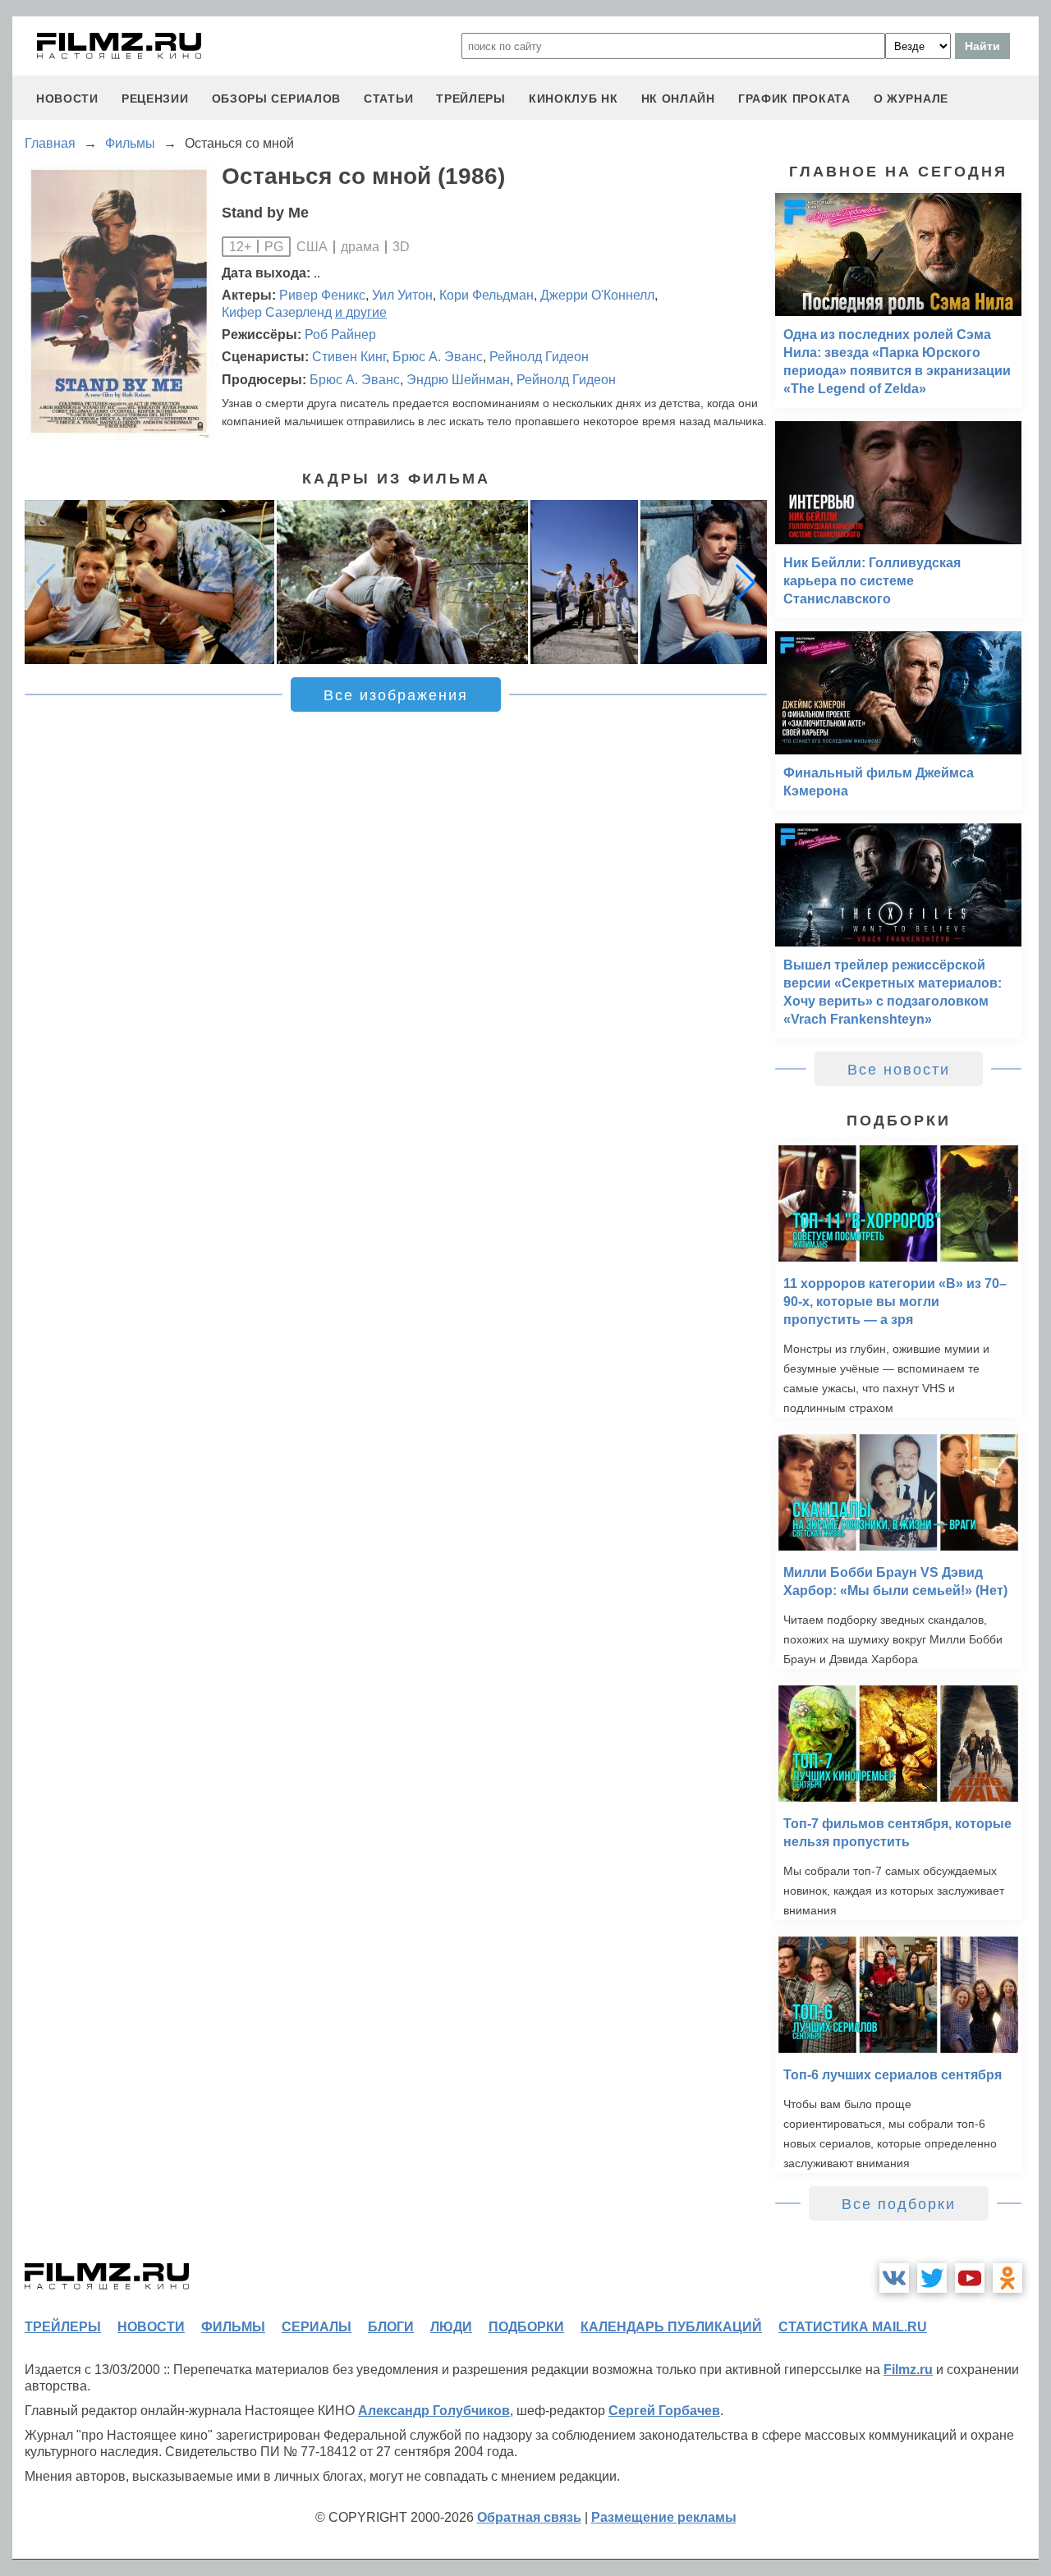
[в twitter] (932, 2278)
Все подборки (899, 2204)
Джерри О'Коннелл (597, 295)
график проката (794, 99)
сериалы (317, 2327)
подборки (526, 2327)
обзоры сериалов (277, 99)
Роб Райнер (340, 335)
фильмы (233, 2327)
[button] (746, 582)
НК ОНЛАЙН (678, 99)
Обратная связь (529, 2517)
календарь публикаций (671, 2327)
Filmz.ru (908, 2370)
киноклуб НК (574, 99)
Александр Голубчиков (434, 2411)
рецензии (155, 99)
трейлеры (471, 99)
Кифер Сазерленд (277, 312)
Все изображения (396, 695)
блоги (391, 2327)
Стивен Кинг (349, 357)
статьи (388, 99)
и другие (361, 312)
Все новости (899, 1070)
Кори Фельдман (486, 295)
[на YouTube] (970, 2278)
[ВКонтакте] (894, 2278)
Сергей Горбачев (664, 2411)
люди (451, 2327)
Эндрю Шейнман (458, 380)
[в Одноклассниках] (1007, 2278)
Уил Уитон (402, 295)
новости (67, 99)
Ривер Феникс (322, 295)
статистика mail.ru (853, 2327)
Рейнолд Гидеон (539, 357)
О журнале (911, 99)
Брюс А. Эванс (438, 357)
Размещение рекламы (664, 2517)
